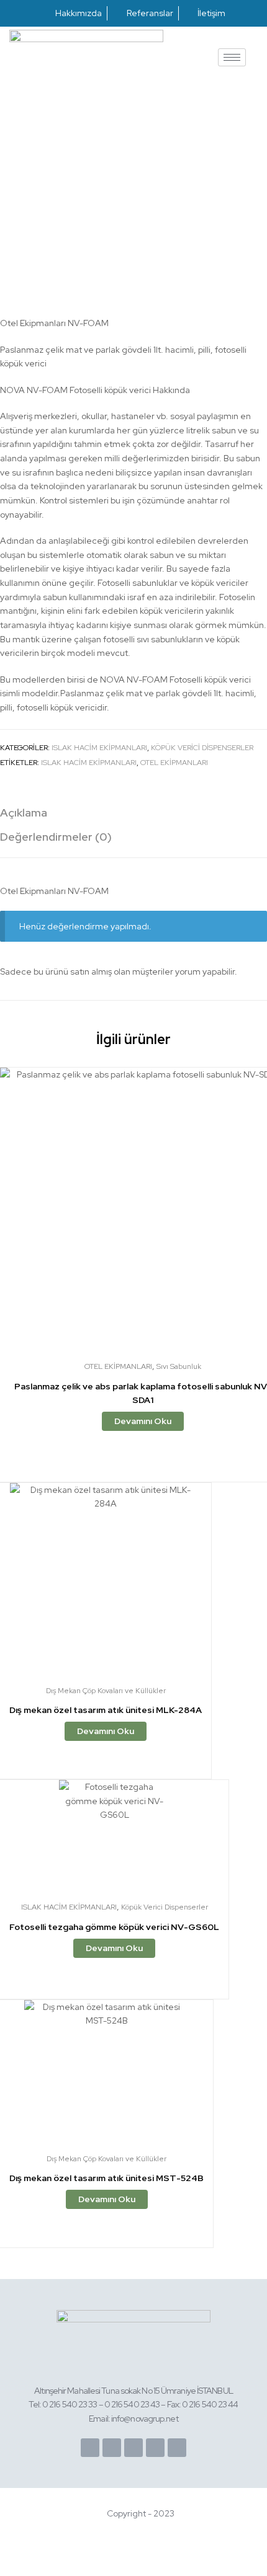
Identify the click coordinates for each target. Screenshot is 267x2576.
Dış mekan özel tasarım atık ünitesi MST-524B (106, 2178)
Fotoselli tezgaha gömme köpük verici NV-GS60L (114, 1927)
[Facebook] (90, 2448)
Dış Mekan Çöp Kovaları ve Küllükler (106, 1691)
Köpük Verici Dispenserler (202, 748)
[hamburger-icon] (232, 57)
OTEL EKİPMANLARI (174, 763)
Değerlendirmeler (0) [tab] (56, 837)
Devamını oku (143, 1421)
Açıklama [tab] (24, 812)
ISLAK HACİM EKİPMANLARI (99, 748)
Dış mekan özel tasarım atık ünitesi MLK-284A (106, 1710)
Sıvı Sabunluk (179, 1366)
